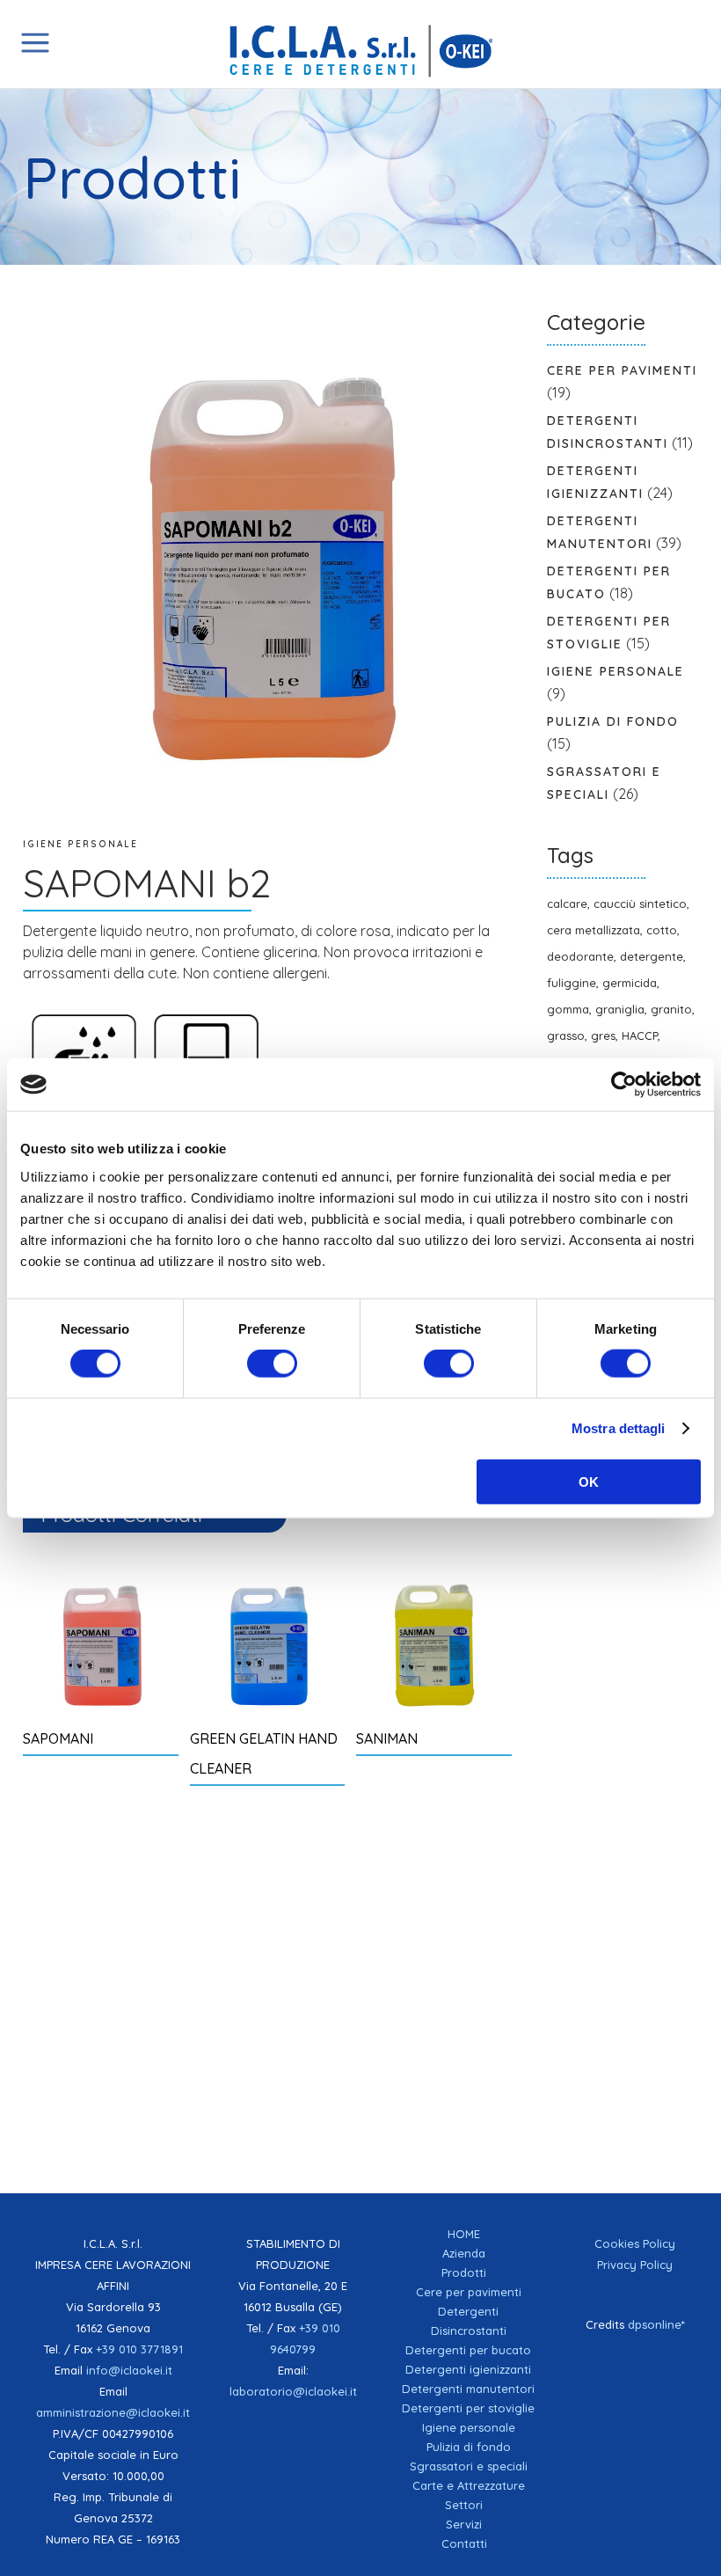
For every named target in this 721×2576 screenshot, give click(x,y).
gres (603, 1036)
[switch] (272, 1364)
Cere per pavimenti (622, 370)
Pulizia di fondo (613, 721)
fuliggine (572, 983)
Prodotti (464, 2272)
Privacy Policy (635, 2265)
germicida (630, 983)
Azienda (464, 2253)
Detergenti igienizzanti (468, 2369)
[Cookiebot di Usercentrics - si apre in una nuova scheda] (624, 1085)
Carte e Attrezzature (469, 2485)
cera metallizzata (594, 930)
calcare (567, 904)
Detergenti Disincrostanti (469, 2321)
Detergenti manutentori (468, 2389)
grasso (566, 1036)
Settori (464, 2505)
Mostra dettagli (619, 1428)
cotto (662, 930)
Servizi (464, 2524)
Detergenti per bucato (468, 2350)
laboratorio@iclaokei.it (293, 2391)
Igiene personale (80, 844)
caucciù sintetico (640, 904)
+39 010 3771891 (139, 2349)
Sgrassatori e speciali (469, 2466)
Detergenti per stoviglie (468, 2408)
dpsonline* (656, 2324)
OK (589, 1481)
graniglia (620, 1009)
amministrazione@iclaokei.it (113, 2412)
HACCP (640, 1036)
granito (671, 1009)
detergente (652, 956)
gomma (568, 1009)
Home (464, 2234)
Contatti (464, 2543)
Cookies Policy (635, 2243)
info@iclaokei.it (129, 2370)
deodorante (580, 956)
